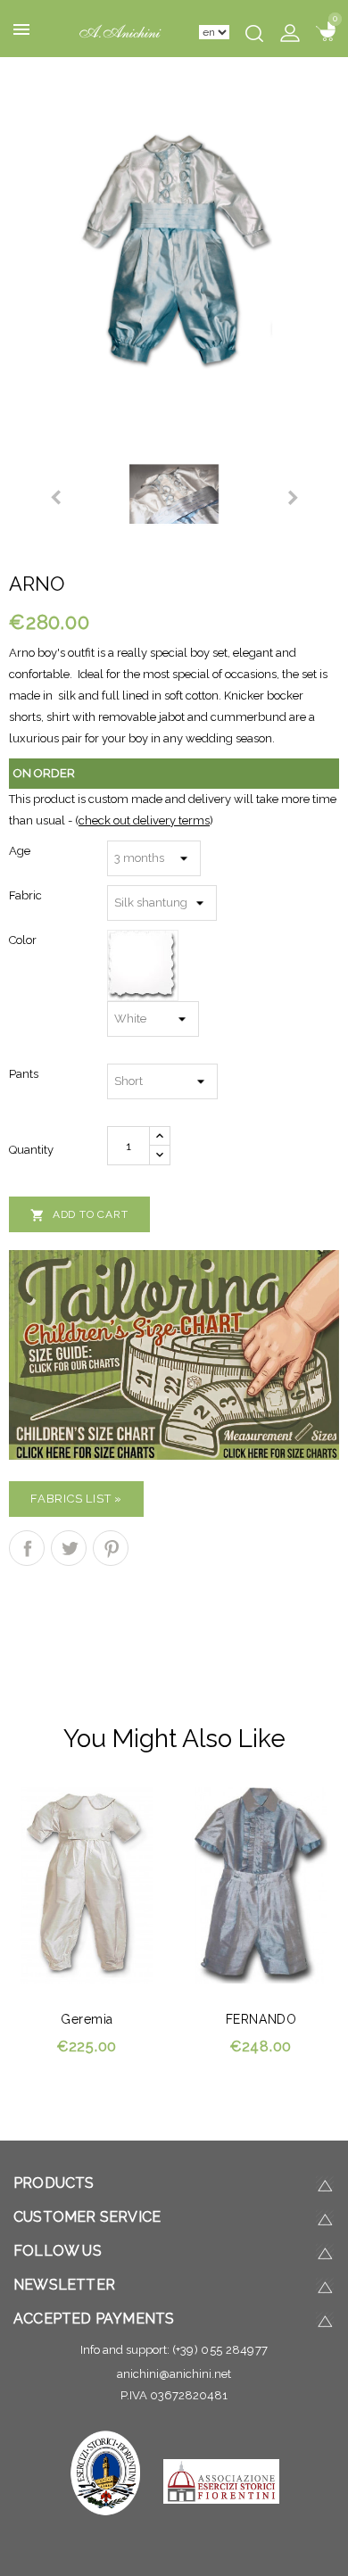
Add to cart (79, 1215)
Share (27, 1548)
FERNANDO (261, 2019)
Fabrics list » (76, 1499)
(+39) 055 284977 (220, 2350)
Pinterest (111, 1548)
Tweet (69, 1548)
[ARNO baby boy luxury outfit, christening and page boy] (174, 248)
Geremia (87, 2019)
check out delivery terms (144, 820)
